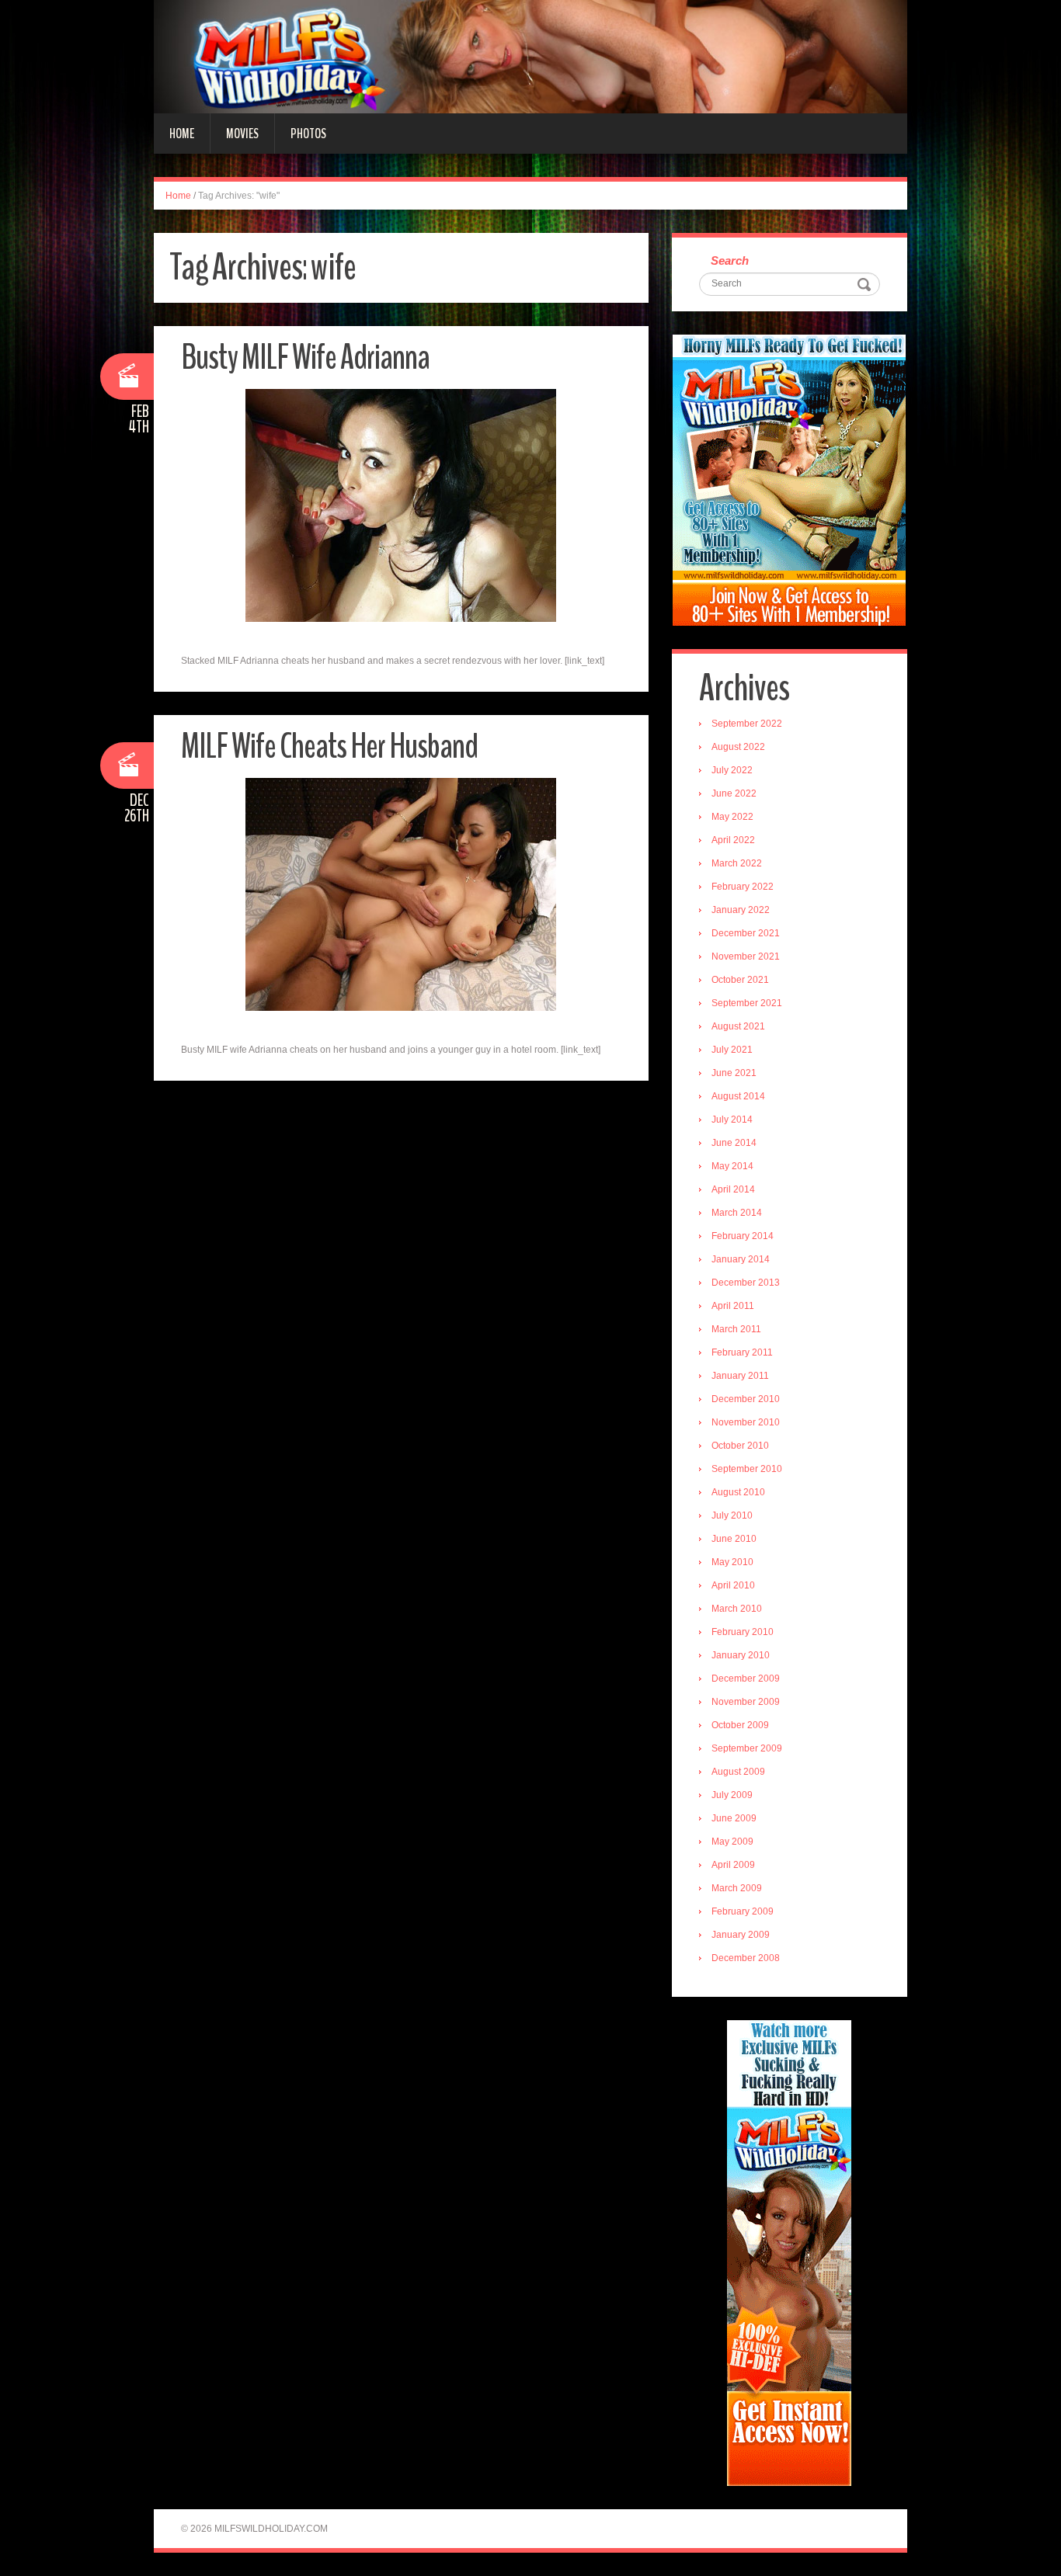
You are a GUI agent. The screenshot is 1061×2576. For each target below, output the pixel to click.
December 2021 (746, 933)
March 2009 (737, 1888)
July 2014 (732, 1120)
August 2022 (738, 747)
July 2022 (732, 770)
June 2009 (734, 1818)
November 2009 (746, 1702)
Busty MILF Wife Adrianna (305, 358)
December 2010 (746, 1399)
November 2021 (746, 956)
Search (730, 260)
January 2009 (741, 1935)
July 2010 (732, 1515)
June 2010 (734, 1539)
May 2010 (732, 1562)
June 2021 (734, 1073)
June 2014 (734, 1143)
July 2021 (732, 1050)
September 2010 (747, 1469)
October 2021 (740, 980)
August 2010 (738, 1492)
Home (182, 134)
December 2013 (746, 1283)
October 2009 (740, 1725)
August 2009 (738, 1772)
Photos (308, 134)
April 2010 (733, 1585)
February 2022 (743, 887)
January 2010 (741, 1655)
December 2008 (746, 1958)
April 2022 (733, 840)
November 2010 (746, 1422)
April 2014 (733, 1189)
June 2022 (734, 793)
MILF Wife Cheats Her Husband (329, 746)
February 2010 (743, 1632)
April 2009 (733, 1865)
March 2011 (736, 1329)
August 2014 (738, 1096)
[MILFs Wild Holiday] (530, 56)
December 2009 (746, 1679)
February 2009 (743, 1911)
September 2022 (747, 724)
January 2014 (741, 1259)
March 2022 (737, 863)
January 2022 (741, 910)
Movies (242, 134)
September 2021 (747, 1003)
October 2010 (740, 1446)
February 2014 (743, 1236)
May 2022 (732, 817)
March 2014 (737, 1213)
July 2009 (732, 1795)
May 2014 (732, 1166)
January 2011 (740, 1376)
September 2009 (747, 1748)
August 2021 (738, 1026)
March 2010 (737, 1609)
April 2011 (733, 1306)
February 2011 (742, 1352)
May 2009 (732, 1842)
